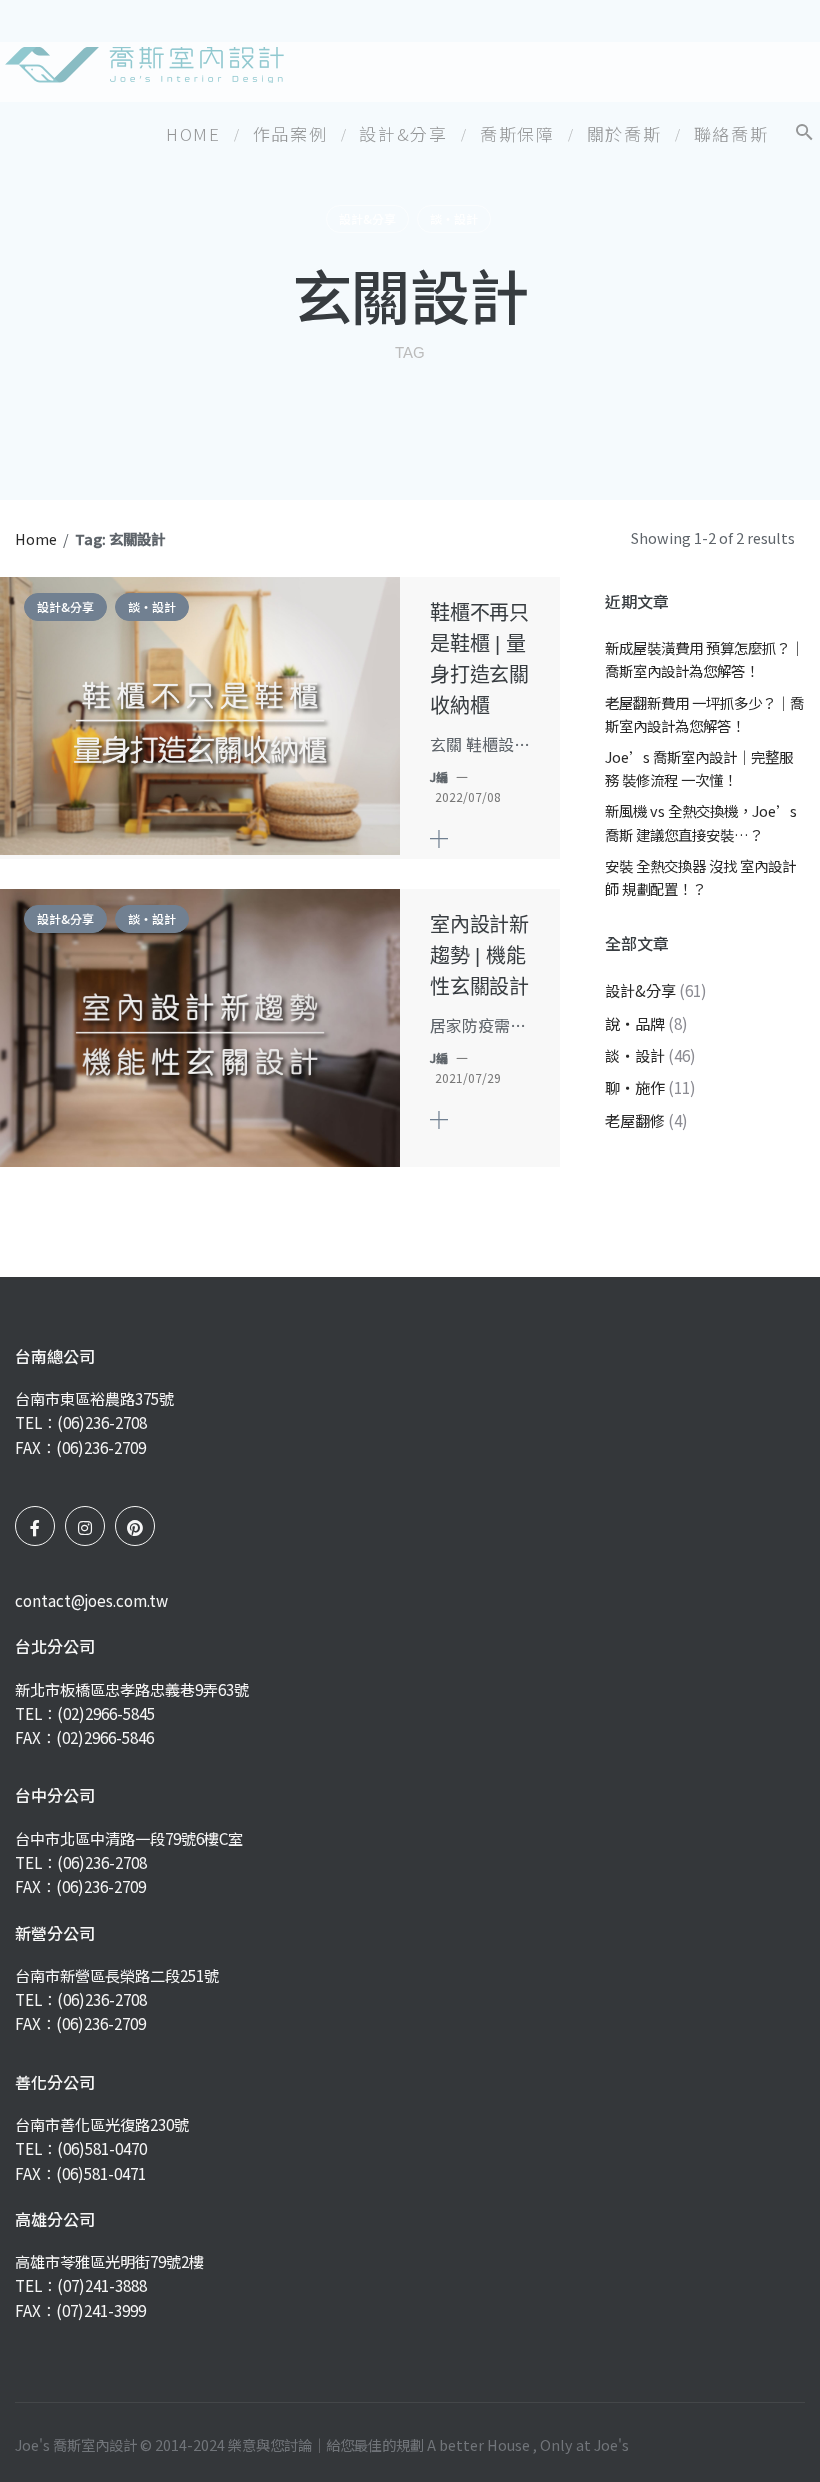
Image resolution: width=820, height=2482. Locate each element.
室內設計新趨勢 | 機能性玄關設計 (479, 956)
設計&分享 (367, 218)
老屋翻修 (635, 1120)
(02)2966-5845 (106, 1713)
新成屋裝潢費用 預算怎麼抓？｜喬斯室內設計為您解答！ (704, 659)
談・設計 (454, 218)
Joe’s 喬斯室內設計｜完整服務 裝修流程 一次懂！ (699, 768)
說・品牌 (635, 1023)
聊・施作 (635, 1087)
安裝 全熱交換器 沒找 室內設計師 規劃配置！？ (700, 877)
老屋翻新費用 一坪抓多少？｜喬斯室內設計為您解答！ (704, 714)
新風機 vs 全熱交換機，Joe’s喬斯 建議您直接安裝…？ (701, 822)
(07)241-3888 (102, 2285)
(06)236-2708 (102, 1422)
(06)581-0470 (102, 2148)
